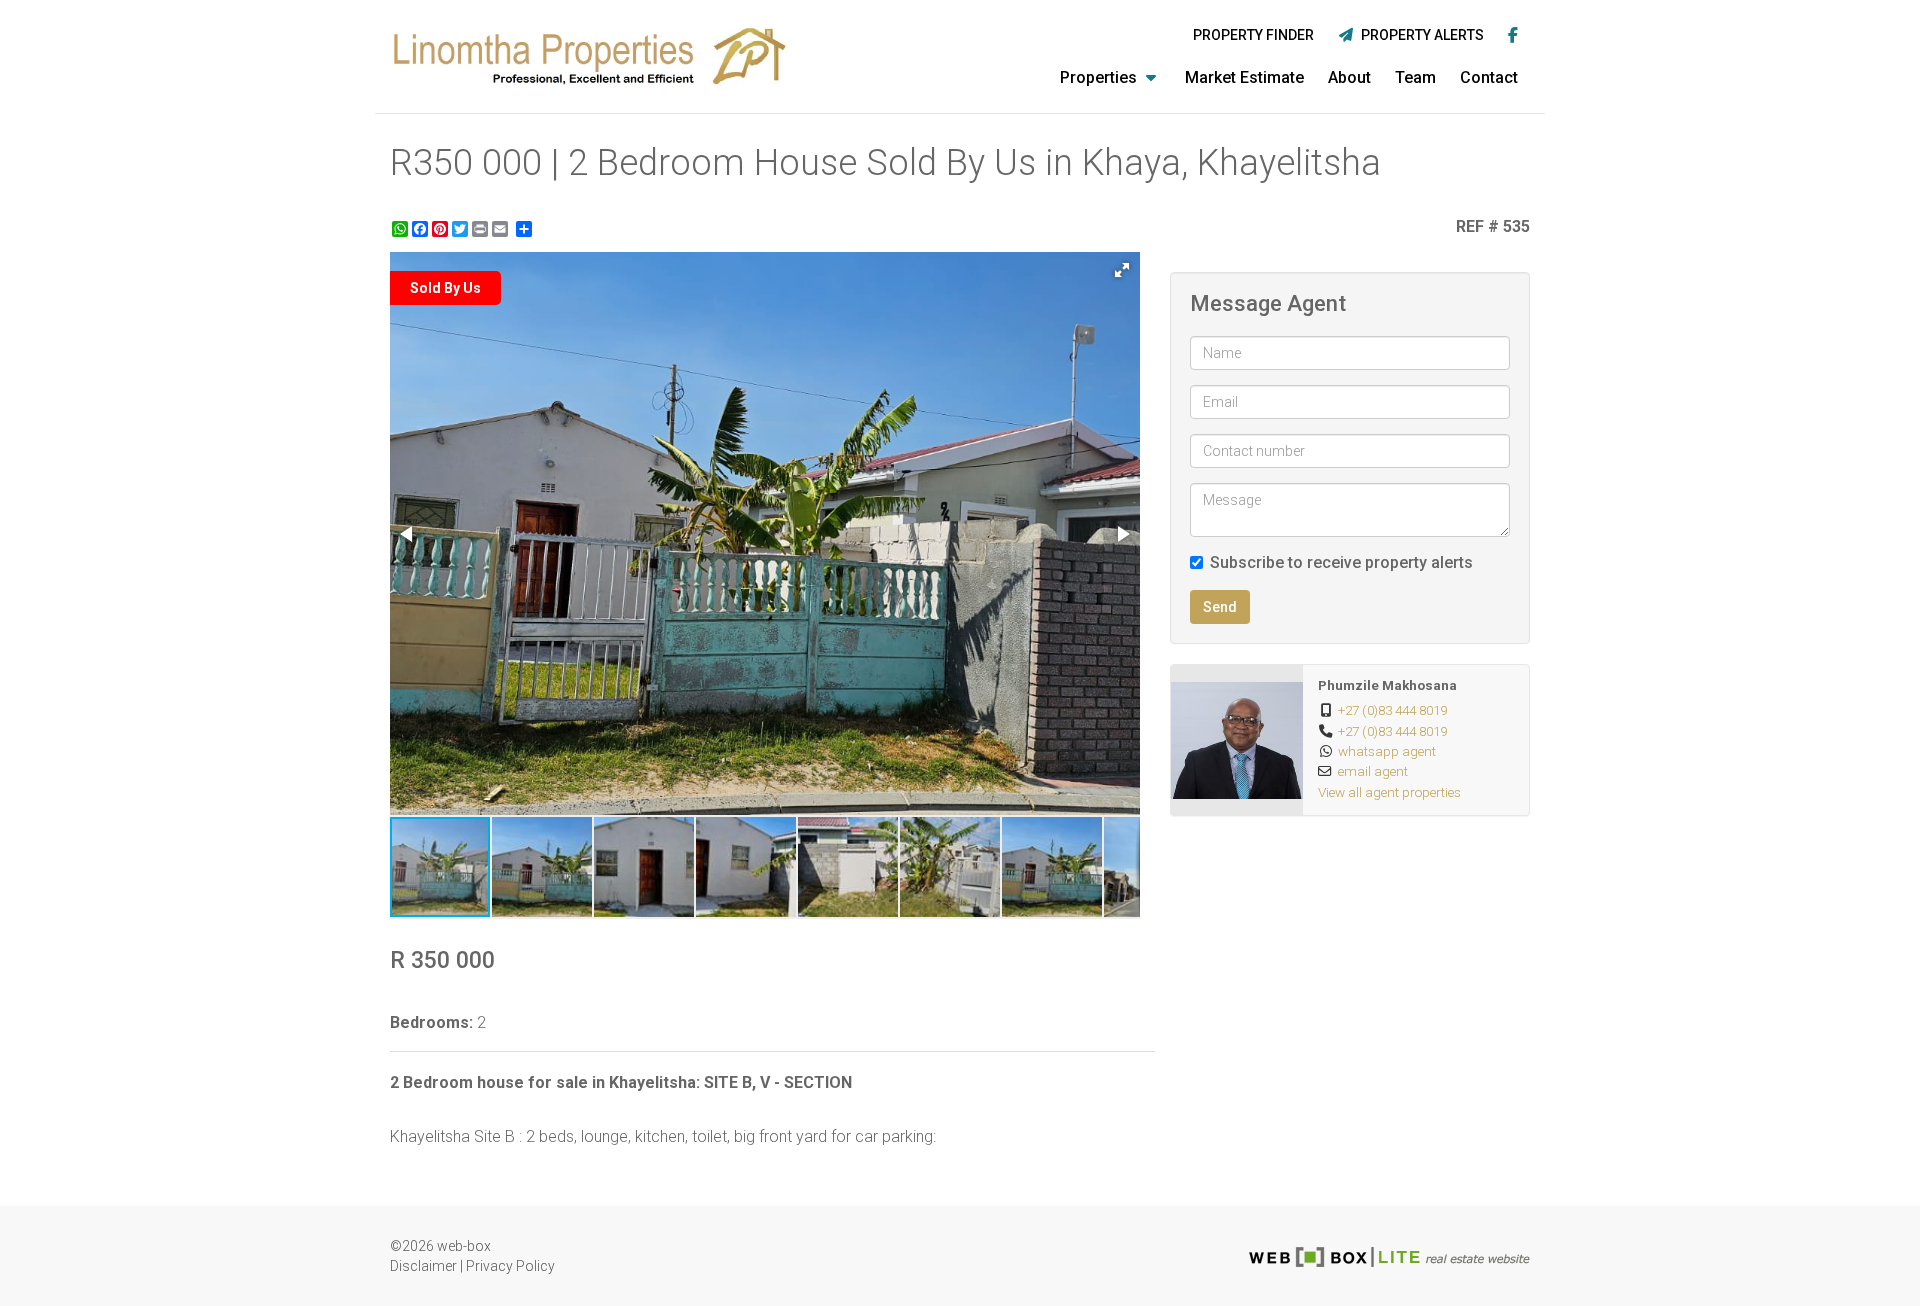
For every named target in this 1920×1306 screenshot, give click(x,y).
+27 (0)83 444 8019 (1392, 710)
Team (1415, 77)
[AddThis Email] (502, 229)
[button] (1122, 270)
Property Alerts (1419, 35)
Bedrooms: (431, 1022)
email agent (1373, 771)
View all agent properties (1389, 792)
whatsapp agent (1387, 751)
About (1349, 77)
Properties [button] (1100, 77)
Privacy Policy (510, 1266)
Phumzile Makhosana (1387, 685)
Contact (1489, 77)
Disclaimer (423, 1266)
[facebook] (1513, 36)
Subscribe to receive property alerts (1341, 562)
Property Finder (1253, 35)
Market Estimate (1244, 77)
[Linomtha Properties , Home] (590, 56)
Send (1220, 607)
